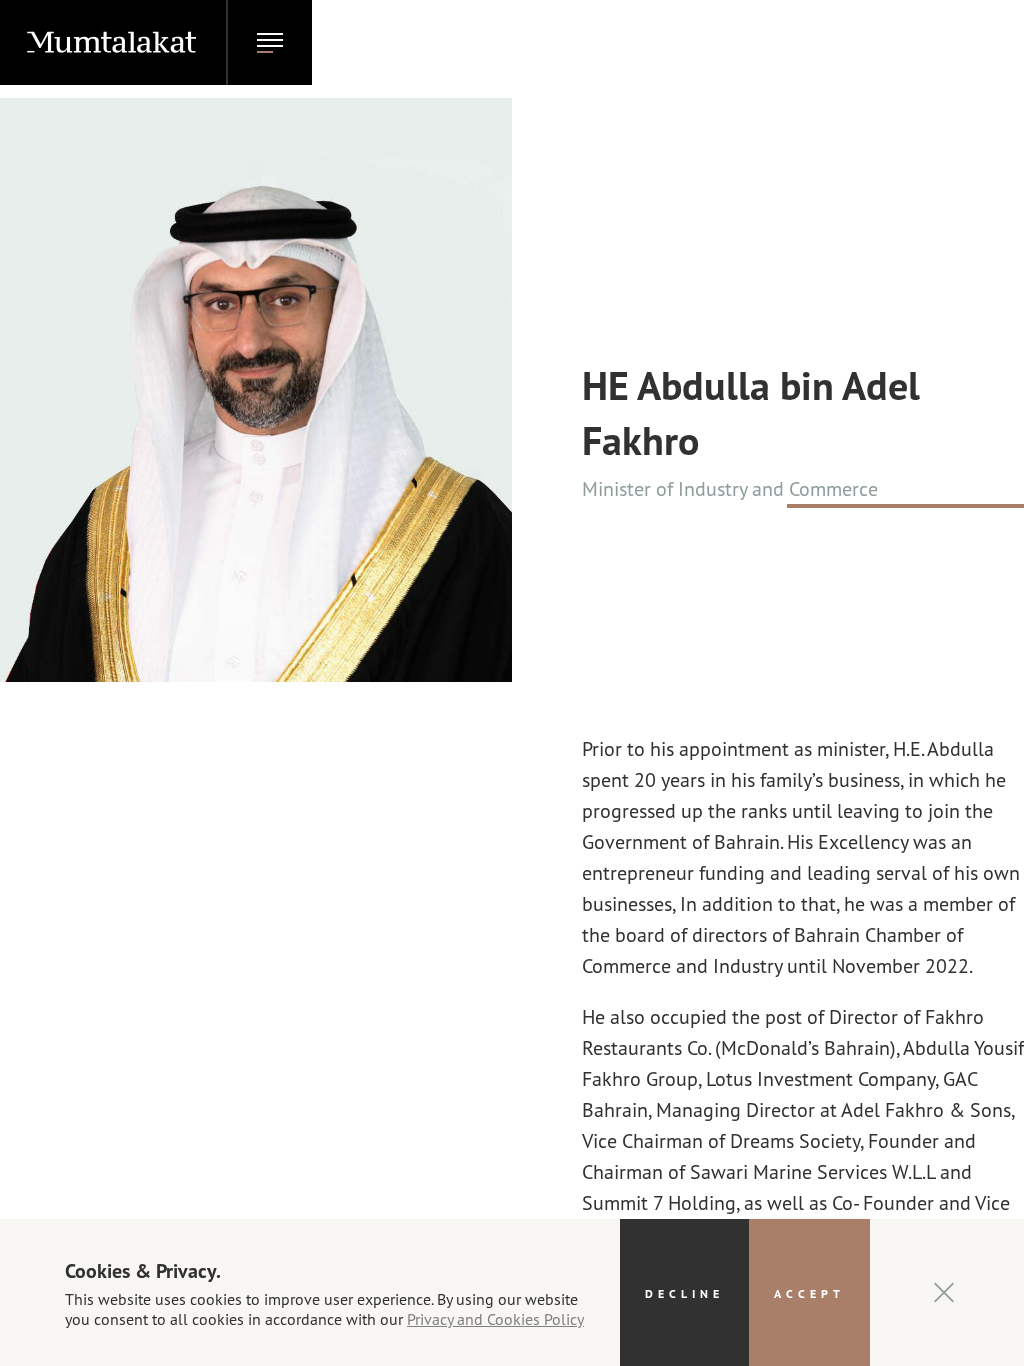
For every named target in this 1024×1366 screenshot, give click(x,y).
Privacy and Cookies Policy (495, 1318)
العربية (871, 43)
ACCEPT (809, 1293)
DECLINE (684, 1293)
